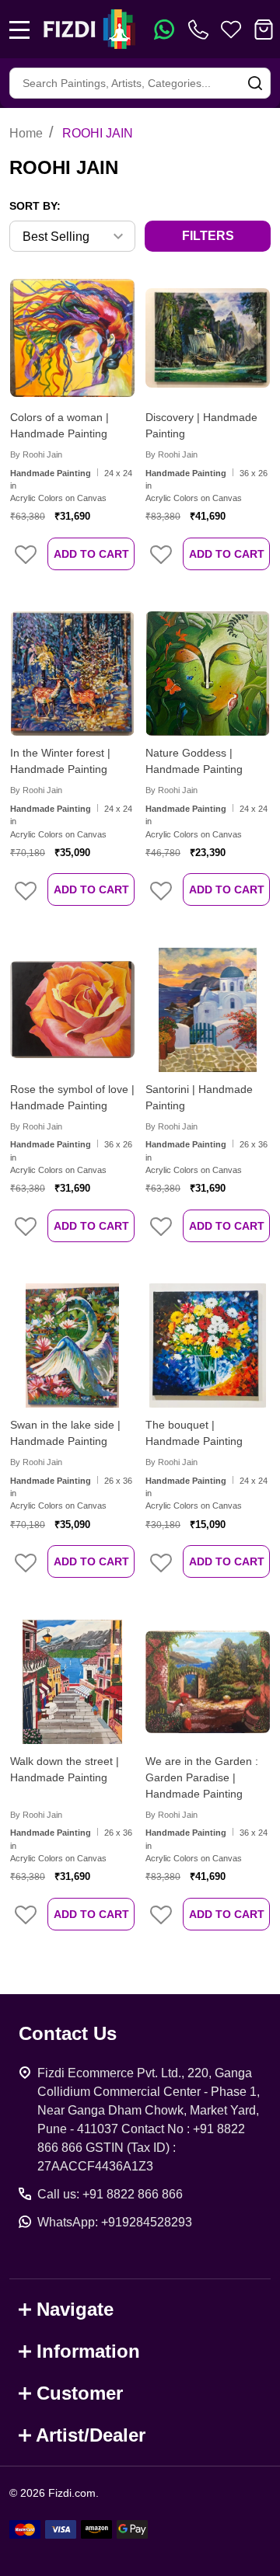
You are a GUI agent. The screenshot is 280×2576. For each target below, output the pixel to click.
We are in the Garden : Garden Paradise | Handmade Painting (202, 1777)
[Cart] (264, 30)
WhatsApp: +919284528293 (115, 2222)
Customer (80, 2393)
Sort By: (35, 206)
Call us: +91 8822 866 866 (110, 2194)
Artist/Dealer (91, 2435)
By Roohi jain (36, 454)
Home (26, 133)
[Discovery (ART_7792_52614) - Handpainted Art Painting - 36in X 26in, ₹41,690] (208, 338)
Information (88, 2351)
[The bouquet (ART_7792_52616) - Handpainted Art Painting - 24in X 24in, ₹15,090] (208, 1345)
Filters (208, 236)
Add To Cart (91, 554)
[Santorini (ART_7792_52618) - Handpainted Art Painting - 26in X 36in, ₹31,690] (208, 1010)
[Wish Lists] (231, 30)
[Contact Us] (201, 30)
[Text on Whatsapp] (164, 30)
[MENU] (19, 30)
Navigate (75, 2309)
